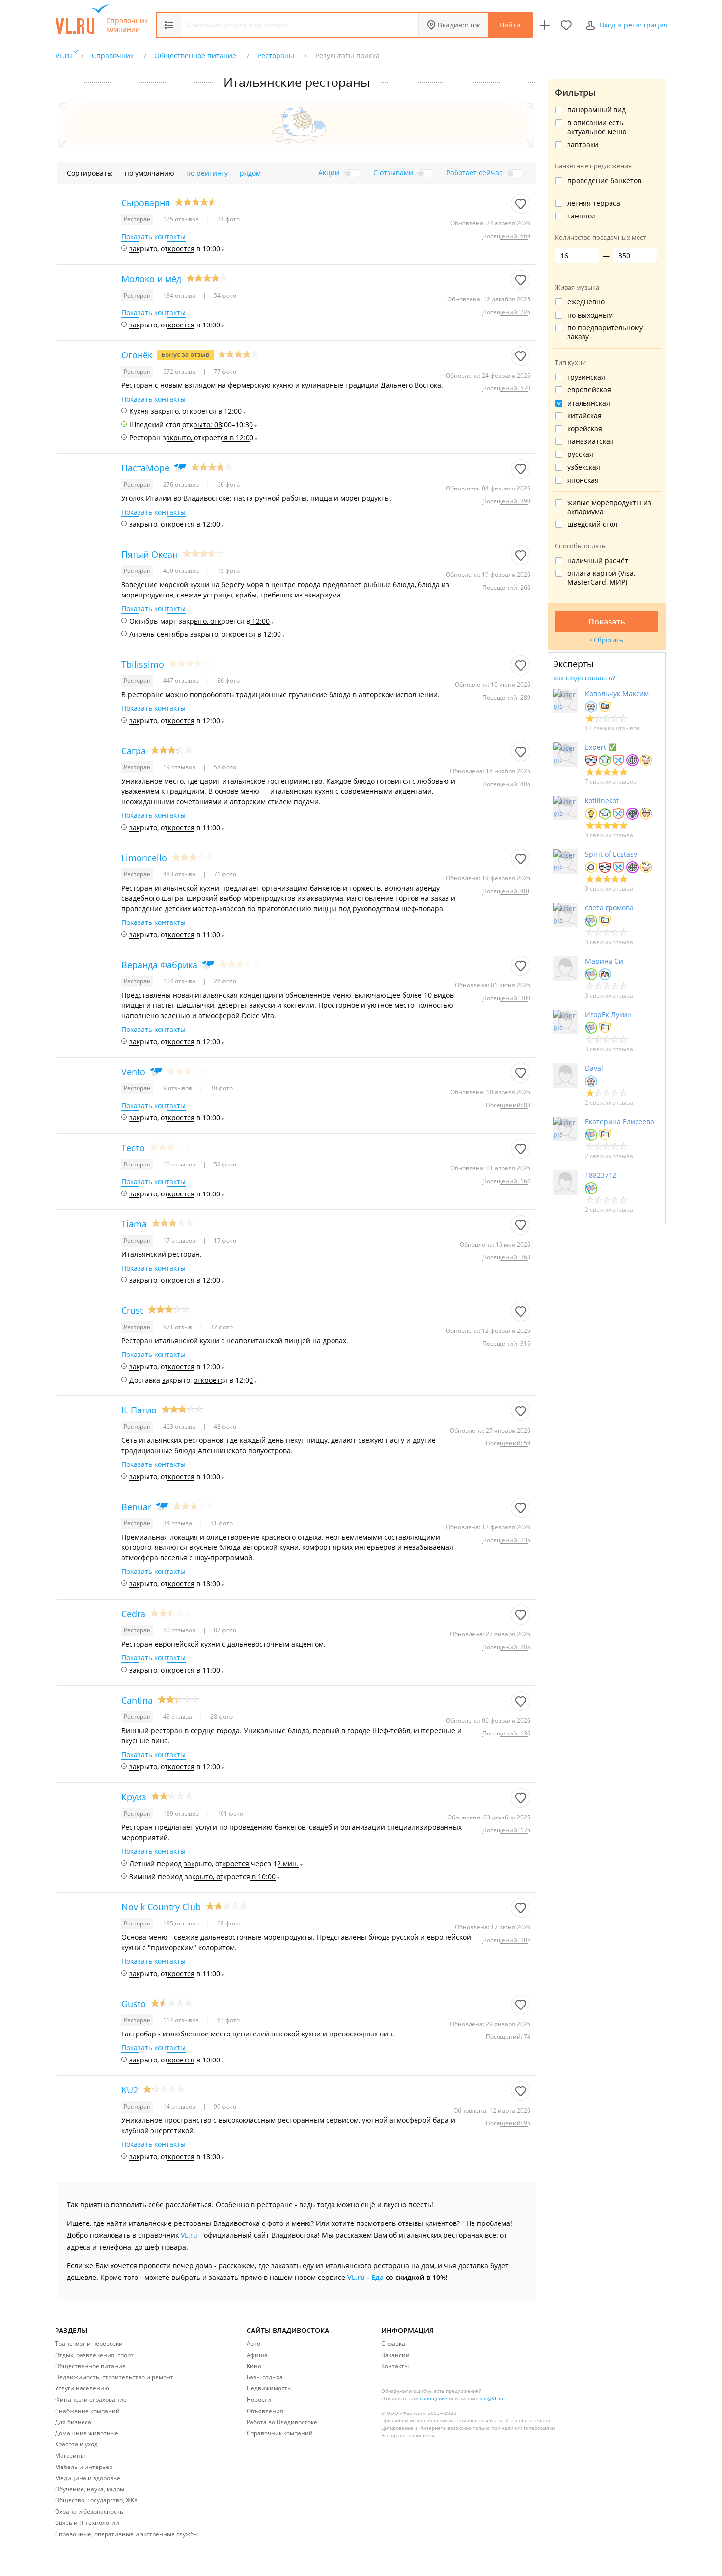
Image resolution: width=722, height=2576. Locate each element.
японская (583, 480)
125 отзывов (182, 219)
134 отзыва (180, 295)
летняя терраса (594, 203)
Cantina (137, 1700)
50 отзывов (180, 1630)
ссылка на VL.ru (498, 2420)
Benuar (136, 1507)
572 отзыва (180, 371)
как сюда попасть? (584, 678)
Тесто (133, 1148)
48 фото (224, 1426)
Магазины (70, 2455)
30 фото (221, 1088)
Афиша (257, 2355)
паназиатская (591, 441)
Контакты (395, 2366)
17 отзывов (180, 1240)
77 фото (224, 371)
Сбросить (609, 640)
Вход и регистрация (634, 25)
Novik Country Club (161, 1907)
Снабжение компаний (87, 2411)
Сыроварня (146, 203)
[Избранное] (566, 25)
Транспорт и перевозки (89, 2344)
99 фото (224, 2106)
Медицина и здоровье (88, 2478)
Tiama (134, 1224)
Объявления (265, 2411)
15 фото (228, 571)
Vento (133, 1072)
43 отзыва (178, 1717)
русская (580, 454)
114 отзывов (182, 2020)
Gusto (134, 2004)
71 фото (224, 874)
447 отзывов (182, 681)
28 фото (221, 1717)
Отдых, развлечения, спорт (94, 2355)
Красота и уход (76, 2444)
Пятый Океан (150, 554)
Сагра (134, 751)
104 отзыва (180, 981)
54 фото (224, 295)
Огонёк (137, 355)
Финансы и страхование (91, 2400)
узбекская (584, 467)
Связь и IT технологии (87, 2523)
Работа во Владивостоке (282, 2422)
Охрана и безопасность (89, 2511)
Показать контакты (153, 237)
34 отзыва (178, 1523)
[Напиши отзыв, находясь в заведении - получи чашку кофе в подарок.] (186, 355)
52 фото (224, 1164)
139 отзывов (182, 1813)
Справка (393, 2344)
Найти (510, 25)
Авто (253, 2344)
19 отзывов (180, 767)
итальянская (589, 403)
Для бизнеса (73, 2422)
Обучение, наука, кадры (90, 2489)
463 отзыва (180, 1426)
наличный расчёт (598, 561)
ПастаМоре (145, 468)
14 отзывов (180, 2106)
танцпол (582, 216)
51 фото (221, 1523)
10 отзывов (180, 1164)
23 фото (228, 219)
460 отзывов (182, 571)
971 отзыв (178, 1327)
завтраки (583, 145)
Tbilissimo (143, 664)
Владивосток (459, 25)
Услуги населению (82, 2388)
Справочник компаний (127, 25)
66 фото (228, 484)
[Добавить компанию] (545, 25)
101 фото (229, 1813)
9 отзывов (178, 1088)
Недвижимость (269, 2388)
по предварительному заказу (605, 332)
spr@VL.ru (492, 2398)
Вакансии (395, 2355)
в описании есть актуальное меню (597, 127)
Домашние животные (87, 2433)
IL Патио (139, 1410)
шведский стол (592, 524)
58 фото (224, 767)
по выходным (590, 315)
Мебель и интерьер (84, 2467)
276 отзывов (182, 484)
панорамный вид (597, 110)
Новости (259, 2400)
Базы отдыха (265, 2377)
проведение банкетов (604, 181)
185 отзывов (182, 1923)
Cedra (133, 1614)
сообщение (434, 2398)
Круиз (134, 1797)
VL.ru (189, 2235)
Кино (254, 2366)
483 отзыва (180, 874)
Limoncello (144, 858)
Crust (132, 1310)
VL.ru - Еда (365, 2277)
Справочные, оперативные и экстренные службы (126, 2534)
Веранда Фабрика (159, 965)
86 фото (228, 681)
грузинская (586, 377)
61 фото (228, 2020)
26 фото (224, 981)
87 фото (224, 1630)
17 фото (224, 1240)
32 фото (221, 1327)
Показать (607, 622)
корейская (585, 429)
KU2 (130, 2090)
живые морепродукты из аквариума (609, 507)
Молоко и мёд (151, 279)
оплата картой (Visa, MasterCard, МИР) (601, 578)
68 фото (228, 1923)
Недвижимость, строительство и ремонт (114, 2377)
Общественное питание (90, 2366)
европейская (589, 390)
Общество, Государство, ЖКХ (96, 2500)
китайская (584, 416)
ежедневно (586, 302)
